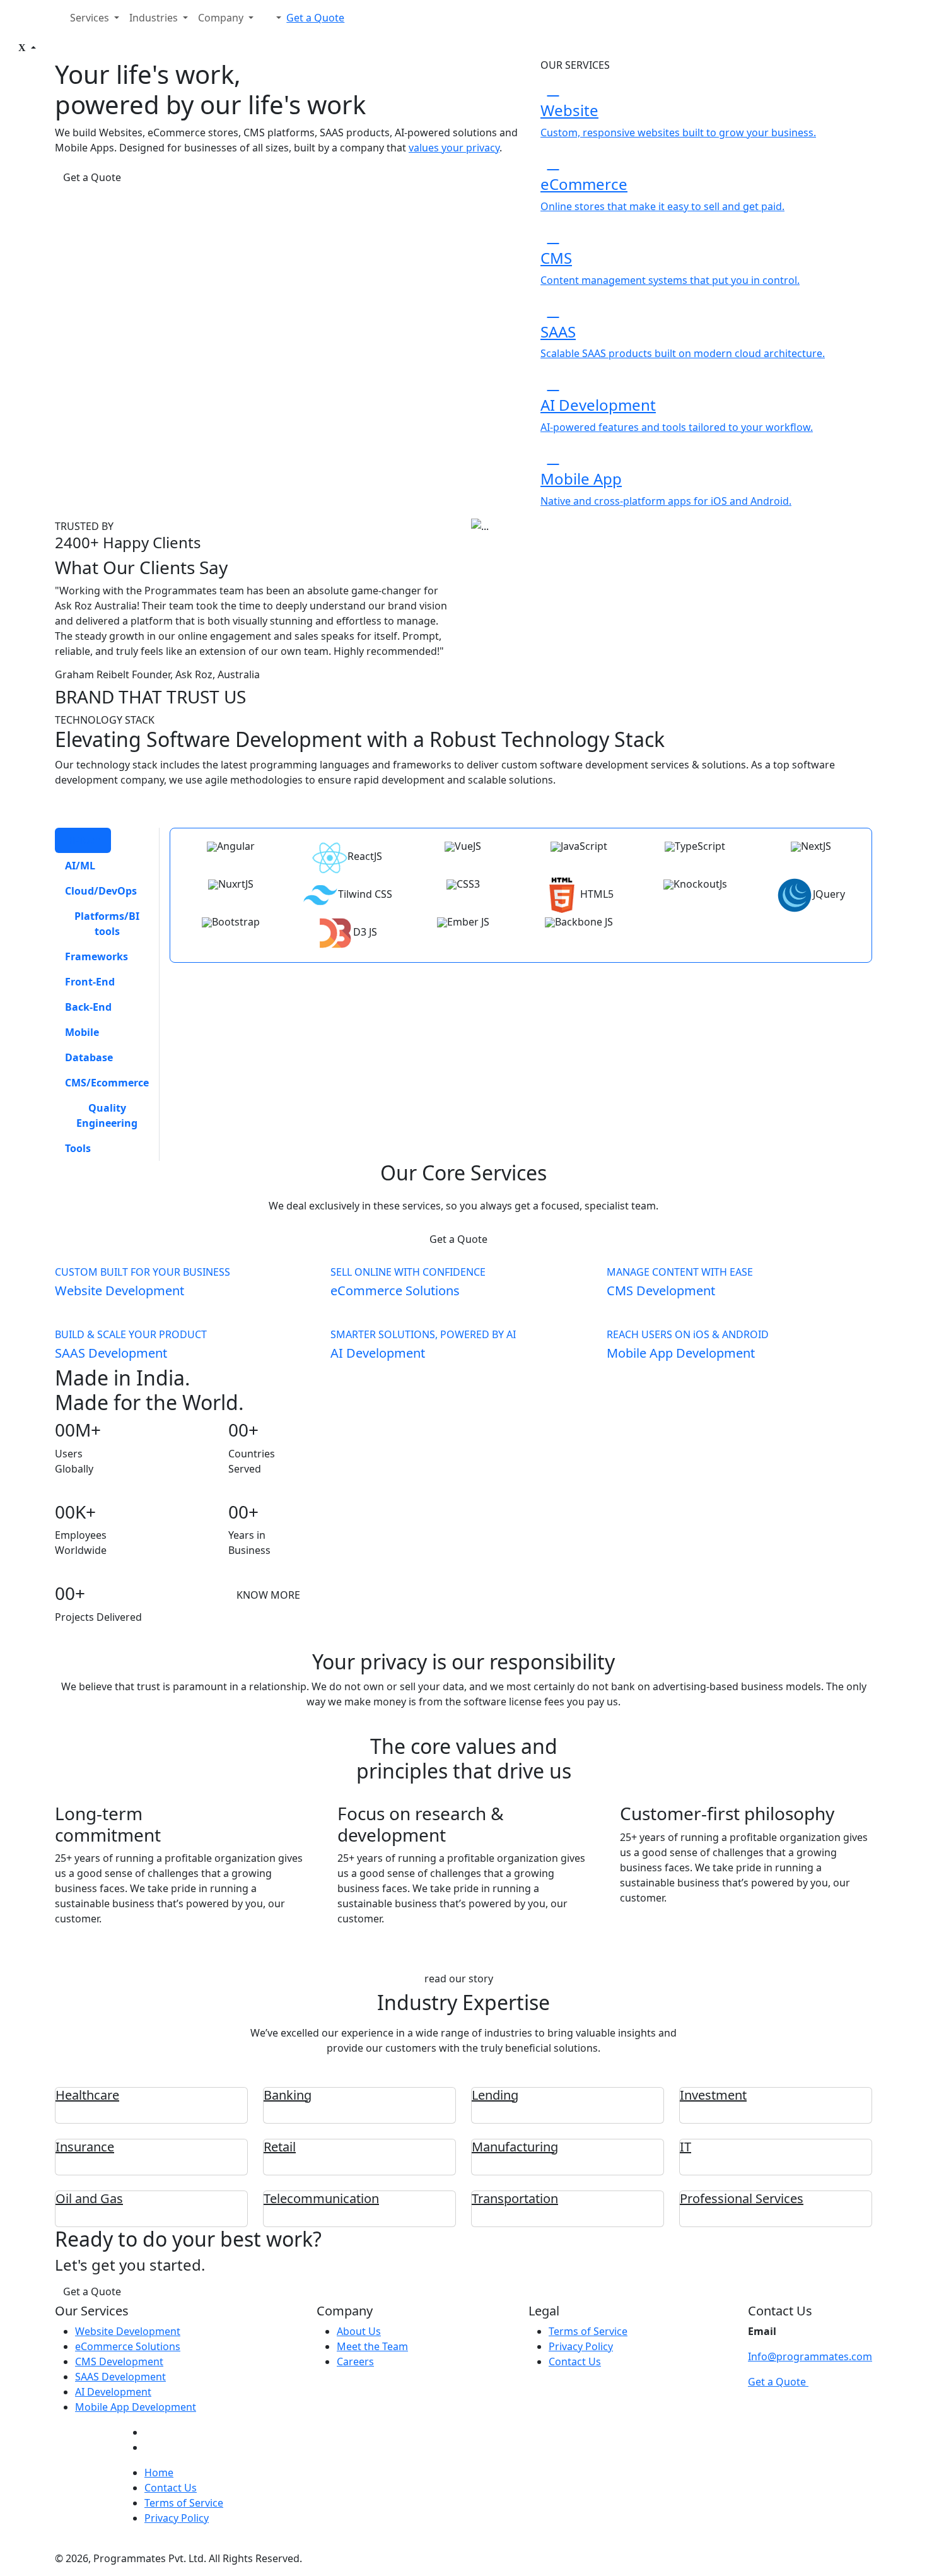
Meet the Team (372, 2346)
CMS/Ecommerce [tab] (107, 1083)
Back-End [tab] (88, 1007)
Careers (355, 2361)
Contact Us (575, 2361)
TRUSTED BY (84, 526)
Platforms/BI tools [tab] (107, 924)
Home (159, 2473)
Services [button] (91, 18)
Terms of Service (588, 2331)
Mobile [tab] (82, 1032)
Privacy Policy (581, 2346)
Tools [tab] (78, 1148)
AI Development (113, 2392)
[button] (272, 18)
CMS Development (119, 2361)
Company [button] (222, 18)
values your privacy (454, 148)
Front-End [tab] (90, 982)
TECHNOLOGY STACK (105, 720)
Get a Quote (315, 18)
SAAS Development (120, 2377)
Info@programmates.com (810, 2356)
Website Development (128, 2331)
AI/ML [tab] (80, 866)
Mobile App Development (136, 2407)
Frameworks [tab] (96, 956)
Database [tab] (89, 1057)
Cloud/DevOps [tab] (101, 891)
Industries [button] (155, 18)
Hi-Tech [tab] (83, 840)
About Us (359, 2331)
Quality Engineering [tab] (107, 1115)
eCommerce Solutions (128, 2346)
